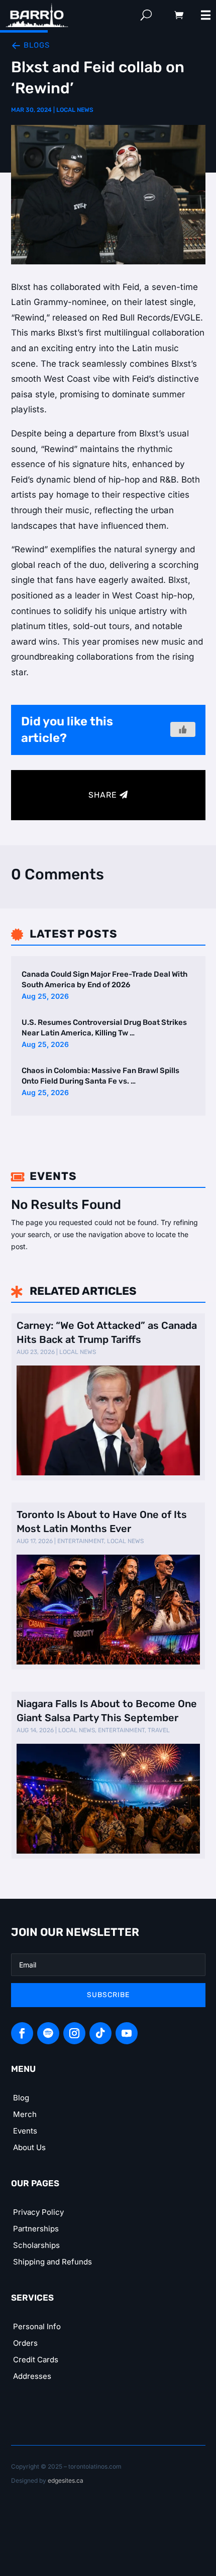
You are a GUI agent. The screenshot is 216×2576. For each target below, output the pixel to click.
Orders (25, 2343)
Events (25, 2131)
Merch (25, 2114)
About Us (29, 2147)
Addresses (32, 2376)
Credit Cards (36, 2360)
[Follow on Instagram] (74, 2033)
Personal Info (37, 2326)
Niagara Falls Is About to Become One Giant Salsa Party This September (107, 1711)
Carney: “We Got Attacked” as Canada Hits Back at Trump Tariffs (107, 1332)
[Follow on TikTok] (100, 2033)
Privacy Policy (38, 2212)
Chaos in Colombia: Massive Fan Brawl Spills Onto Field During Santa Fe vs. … (100, 1076)
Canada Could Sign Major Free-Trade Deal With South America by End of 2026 (104, 979)
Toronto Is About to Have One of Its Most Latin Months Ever (102, 1522)
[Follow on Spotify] (48, 2033)
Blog (21, 2098)
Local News (75, 110)
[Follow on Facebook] (22, 2033)
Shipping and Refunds (52, 2262)
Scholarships (36, 2245)
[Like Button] (183, 729)
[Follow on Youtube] (127, 2033)
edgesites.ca (66, 2480)
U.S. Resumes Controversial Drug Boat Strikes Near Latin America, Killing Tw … (104, 1028)
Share (103, 795)
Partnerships (36, 2229)
